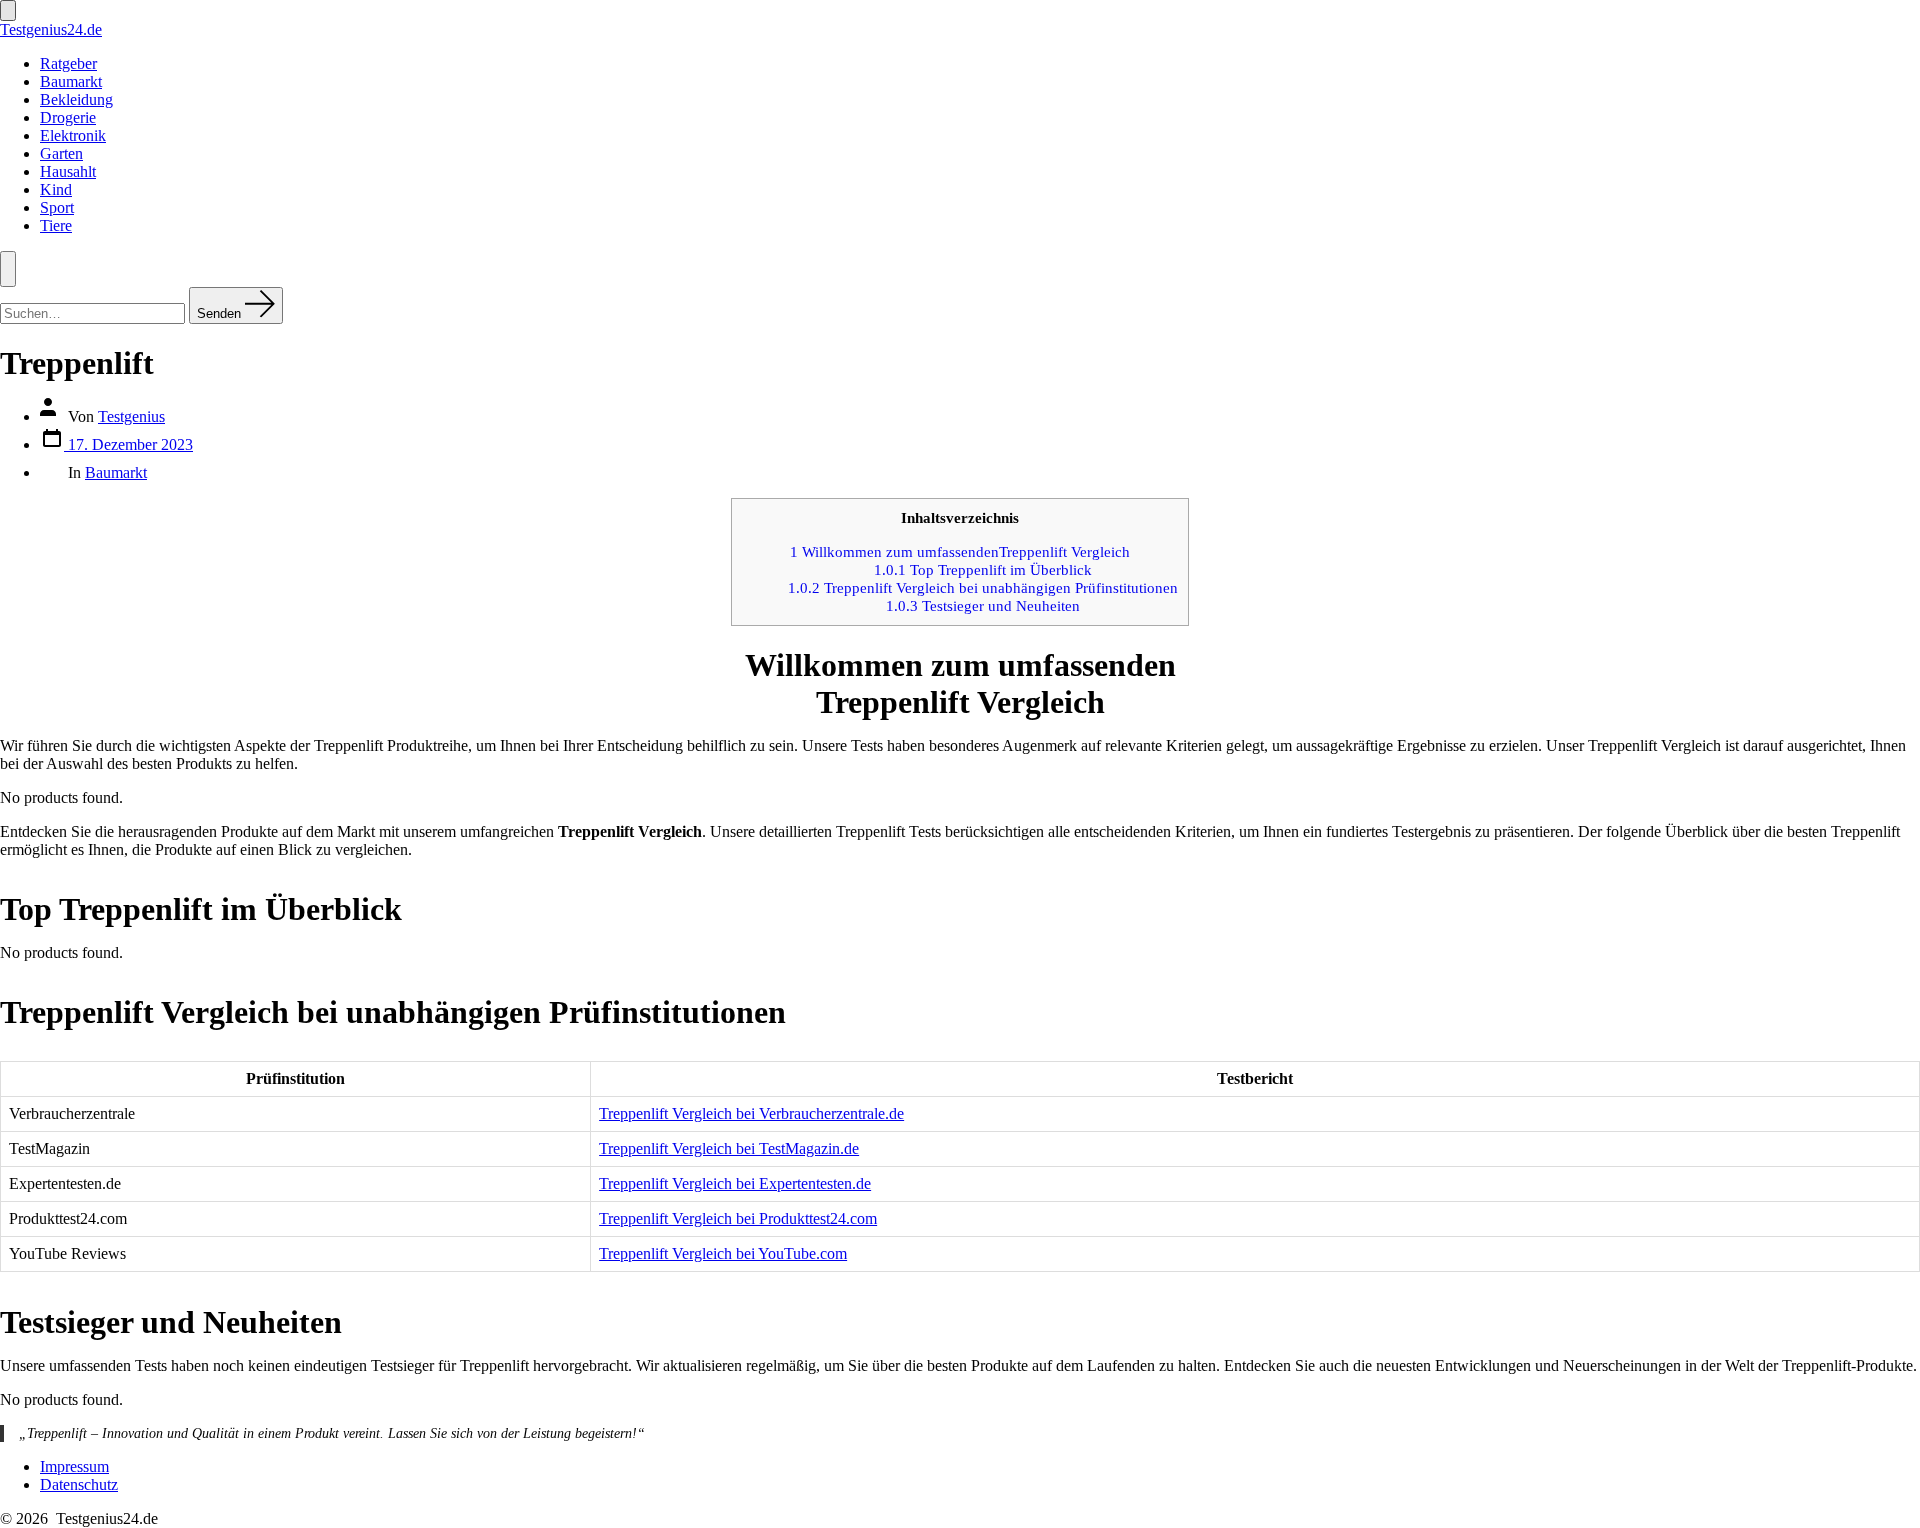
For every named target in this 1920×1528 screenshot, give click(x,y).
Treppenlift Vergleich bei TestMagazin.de (729, 1148)
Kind (56, 189)
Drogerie (68, 117)
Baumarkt (71, 81)
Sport (57, 207)
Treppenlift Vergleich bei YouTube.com (723, 1253)
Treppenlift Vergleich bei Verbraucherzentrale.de (751, 1113)
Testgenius (131, 416)
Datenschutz (79, 1484)
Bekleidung (76, 99)
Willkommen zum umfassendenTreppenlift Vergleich (960, 551)
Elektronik (73, 135)
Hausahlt (68, 171)
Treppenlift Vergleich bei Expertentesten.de (735, 1183)
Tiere (56, 225)
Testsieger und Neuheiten (983, 605)
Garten (61, 153)
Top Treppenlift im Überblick (983, 569)
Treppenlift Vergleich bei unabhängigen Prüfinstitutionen (983, 587)
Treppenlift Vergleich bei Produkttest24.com (738, 1218)
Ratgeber (68, 63)
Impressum (74, 1466)
